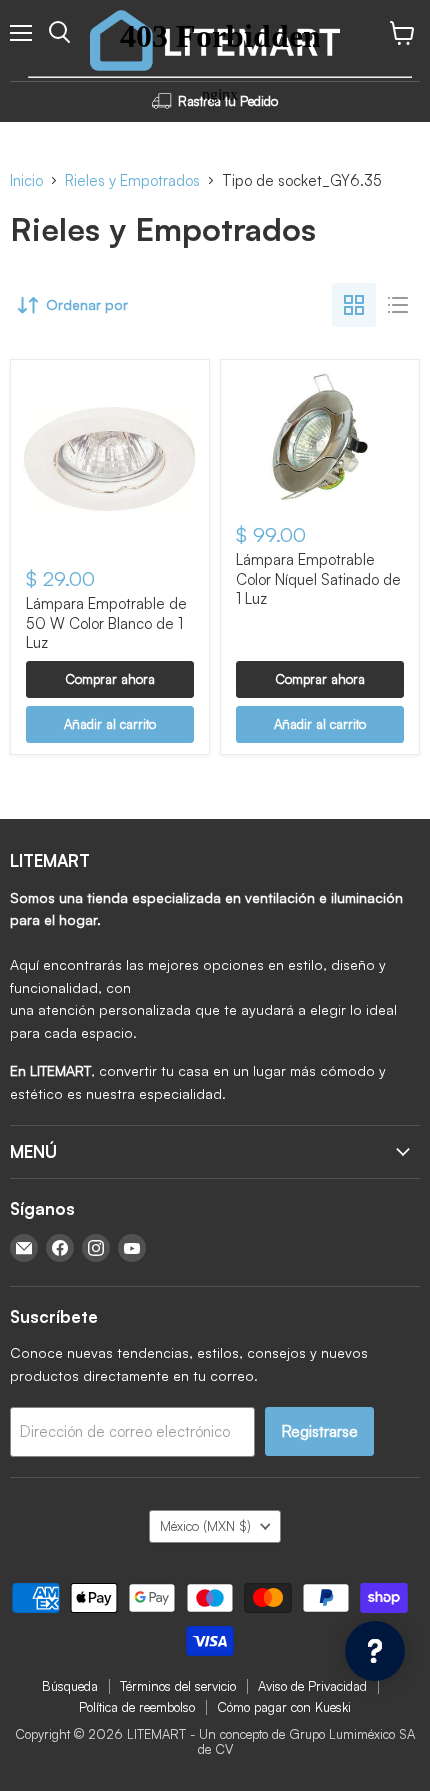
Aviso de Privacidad (312, 1686)
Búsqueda (70, 1686)
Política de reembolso (137, 1707)
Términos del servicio (178, 1686)
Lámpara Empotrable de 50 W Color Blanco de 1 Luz (106, 623)
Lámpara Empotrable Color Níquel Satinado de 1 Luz (318, 579)
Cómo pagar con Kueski (284, 1707)
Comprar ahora (110, 679)
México (205, 1526)
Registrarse (319, 1431)
